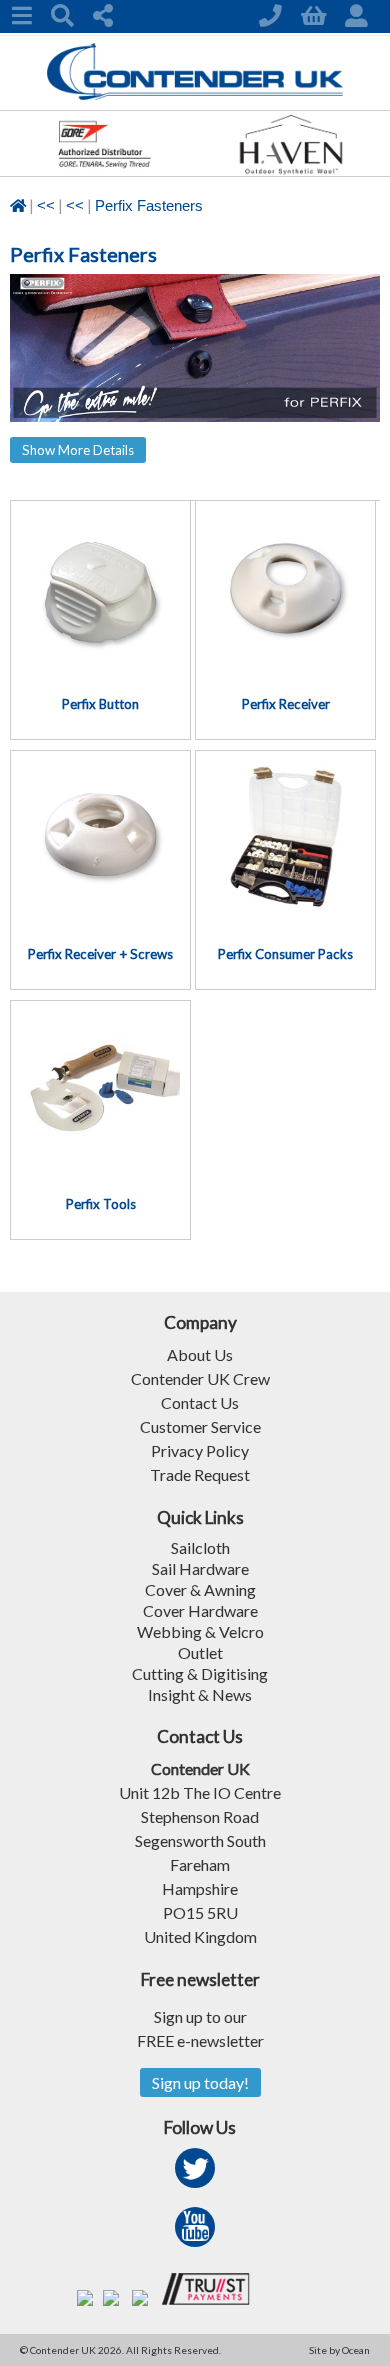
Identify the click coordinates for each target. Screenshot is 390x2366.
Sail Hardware (200, 1568)
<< (46, 206)
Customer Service (200, 1426)
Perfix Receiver (286, 704)
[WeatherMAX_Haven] (290, 169)
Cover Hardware (200, 1610)
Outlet (200, 1652)
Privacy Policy (200, 1450)
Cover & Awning (200, 1589)
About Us (200, 1354)
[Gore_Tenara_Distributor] (103, 169)
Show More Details (78, 450)
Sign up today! (200, 2082)
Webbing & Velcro (200, 1631)
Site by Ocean (339, 2350)
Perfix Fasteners (149, 206)
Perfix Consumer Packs (285, 954)
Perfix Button (100, 704)
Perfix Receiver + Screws (100, 954)
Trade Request (200, 1474)
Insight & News (200, 1694)
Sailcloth (200, 1547)
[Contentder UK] (195, 94)
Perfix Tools (101, 1204)
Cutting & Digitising (200, 1673)
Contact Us (200, 1402)
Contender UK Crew (200, 1378)
